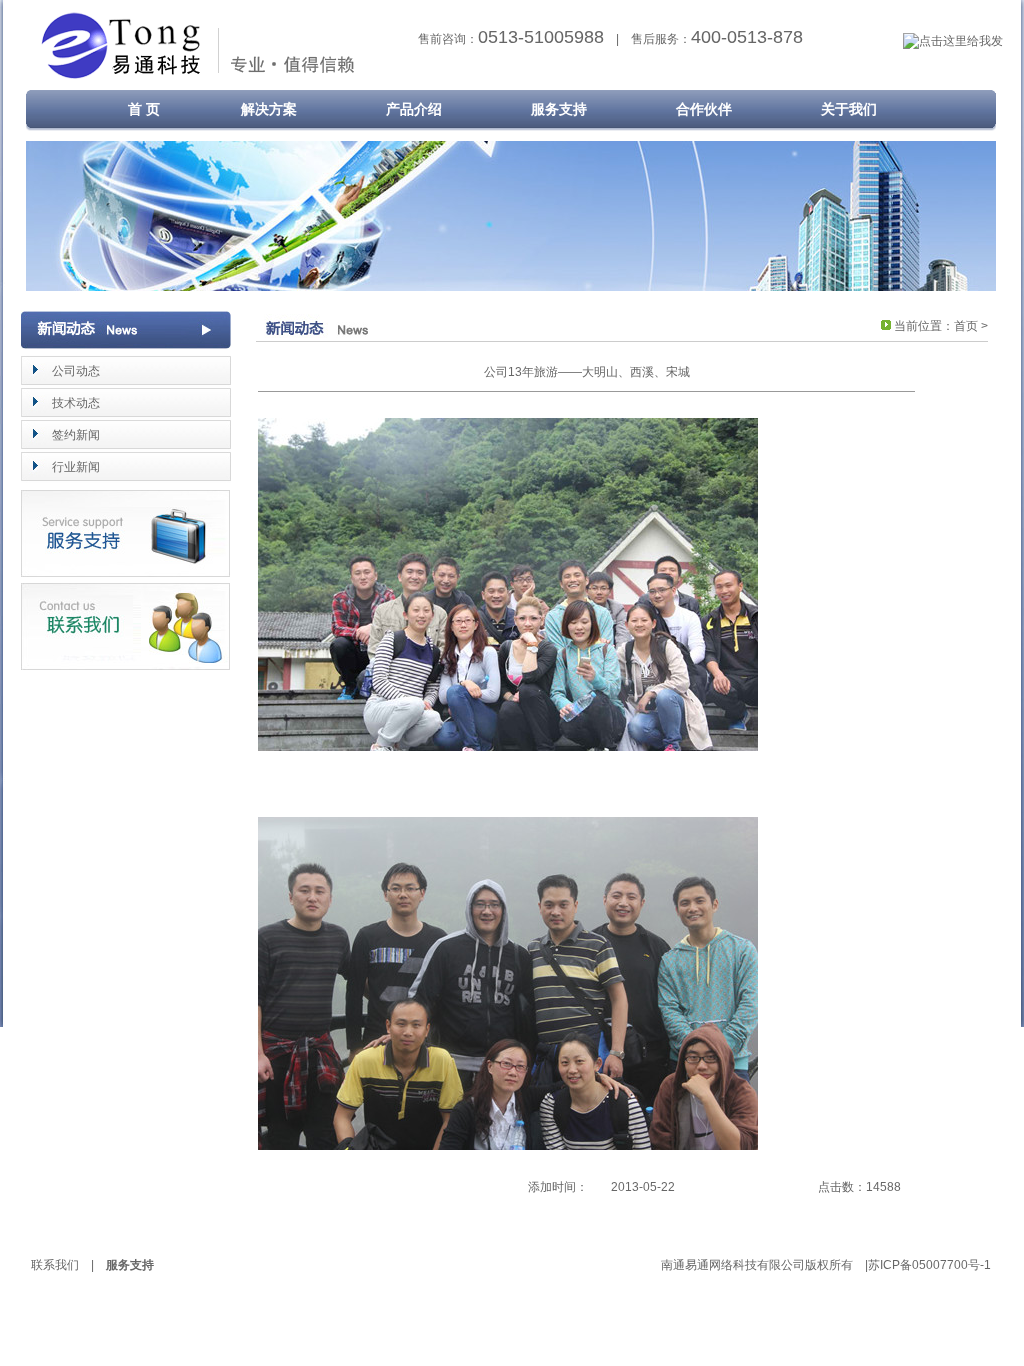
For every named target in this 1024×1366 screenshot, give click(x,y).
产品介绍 (414, 109)
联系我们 (55, 1265)
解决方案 (269, 109)
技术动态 (76, 403)
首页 (966, 326)
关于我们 (849, 109)
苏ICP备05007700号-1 (929, 1265)
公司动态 (76, 371)
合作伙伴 (704, 109)
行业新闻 (76, 467)
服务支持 (559, 109)
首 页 (130, 109)
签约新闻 (76, 435)
